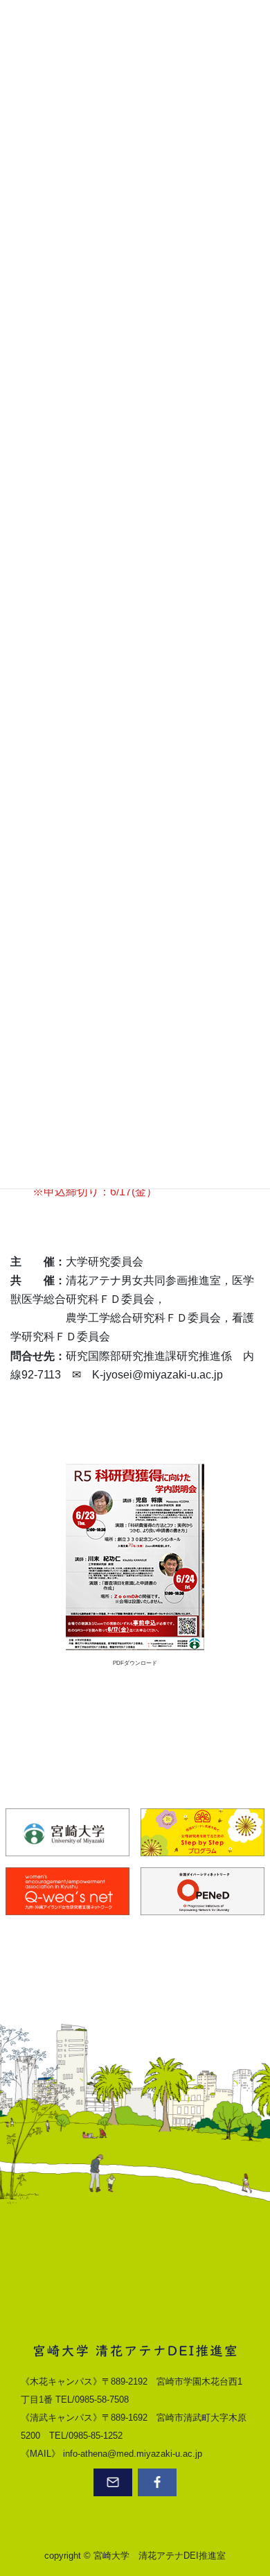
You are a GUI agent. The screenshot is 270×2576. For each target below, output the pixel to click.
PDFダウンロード (135, 1663)
